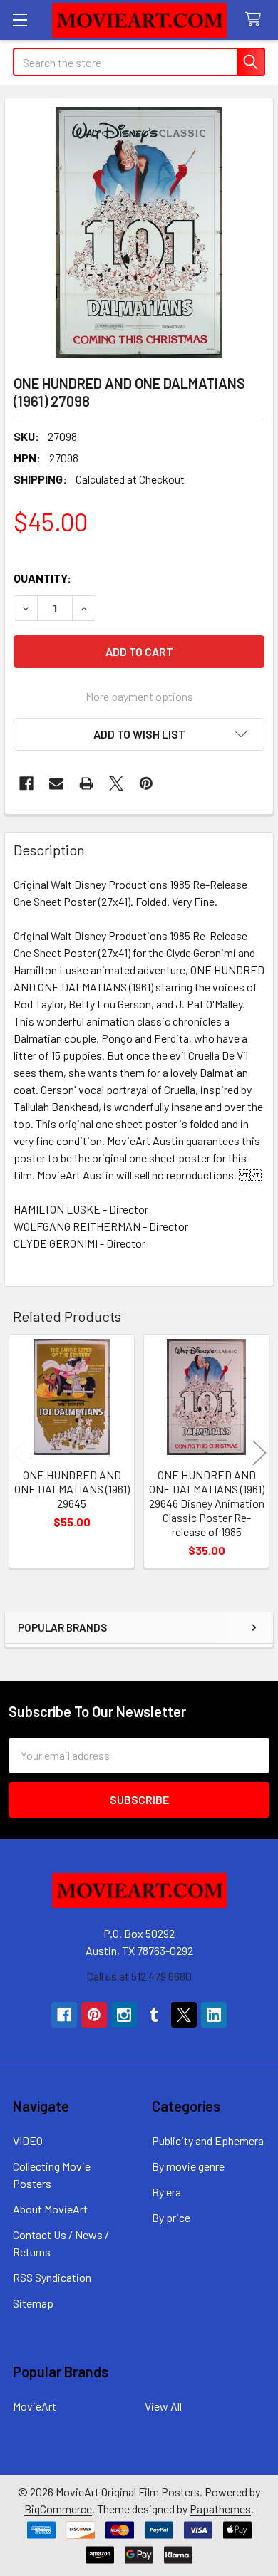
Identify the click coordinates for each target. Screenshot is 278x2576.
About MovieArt (50, 2209)
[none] (139, 232)
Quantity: (42, 578)
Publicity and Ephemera (208, 2140)
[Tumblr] (154, 2015)
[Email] (56, 783)
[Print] (86, 783)
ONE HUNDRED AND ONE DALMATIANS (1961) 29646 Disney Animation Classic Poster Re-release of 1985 (207, 1503)
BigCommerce (58, 2509)
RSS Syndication (52, 2277)
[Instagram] (124, 2015)
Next (259, 1453)
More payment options (139, 696)
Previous (19, 1453)
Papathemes (220, 2509)
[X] (116, 783)
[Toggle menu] (20, 20)
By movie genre (188, 2166)
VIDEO (28, 2140)
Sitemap (33, 2303)
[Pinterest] (146, 783)
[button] (139, 734)
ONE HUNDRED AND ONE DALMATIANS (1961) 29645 (72, 1489)
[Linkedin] (214, 2015)
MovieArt (35, 2406)
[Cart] (256, 20)
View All (163, 2406)
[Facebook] (26, 783)
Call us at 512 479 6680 (139, 1976)
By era (166, 2192)
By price (171, 2217)
